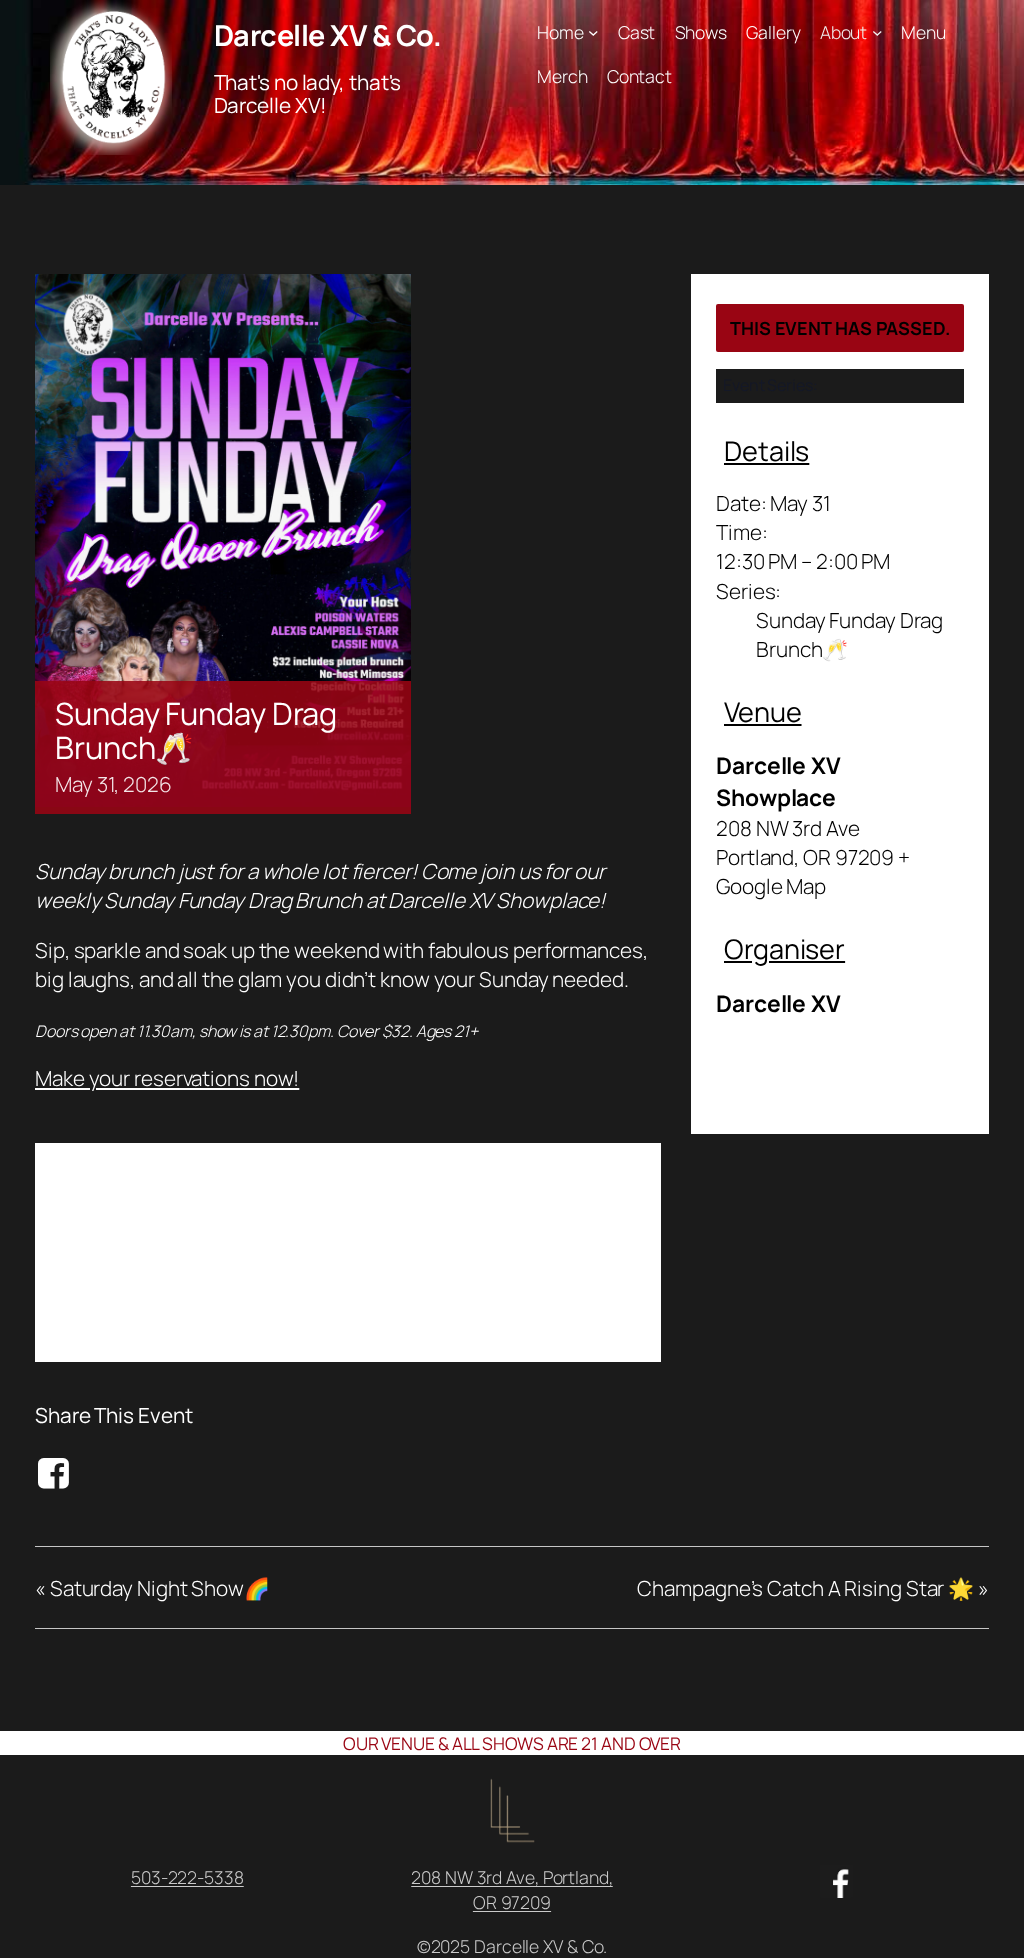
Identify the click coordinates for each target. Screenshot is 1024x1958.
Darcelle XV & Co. (328, 35)
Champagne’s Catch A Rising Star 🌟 (813, 1588)
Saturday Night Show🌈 (152, 1588)
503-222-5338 (187, 1877)
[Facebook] (56, 1473)
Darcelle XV (778, 1003)
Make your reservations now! (167, 1078)
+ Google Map (813, 871)
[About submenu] (877, 32)
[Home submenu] (593, 32)
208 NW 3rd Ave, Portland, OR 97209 (512, 1889)
